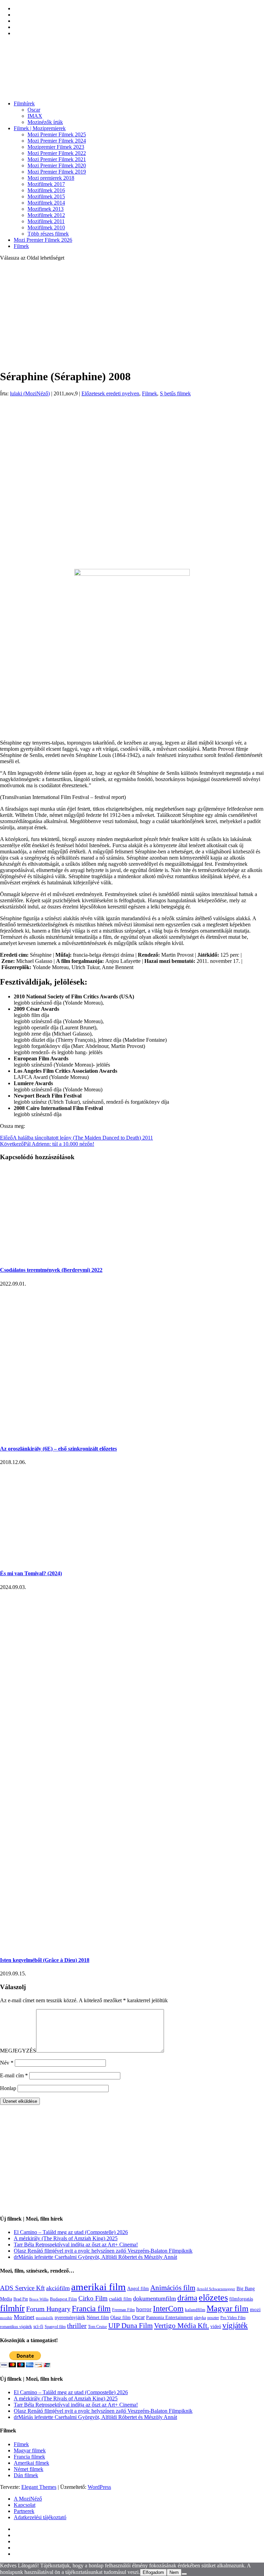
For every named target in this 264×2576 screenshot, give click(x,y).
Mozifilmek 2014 (46, 203)
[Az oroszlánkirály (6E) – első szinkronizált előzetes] (130, 1435)
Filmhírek (24, 103)
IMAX (35, 116)
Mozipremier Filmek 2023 (56, 147)
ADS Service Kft (22, 2288)
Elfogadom (153, 2572)
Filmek (21, 246)
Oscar (34, 110)
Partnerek (24, 2511)
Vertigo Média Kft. (181, 2326)
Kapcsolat (25, 2505)
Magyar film (228, 2308)
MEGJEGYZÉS (18, 2051)
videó (216, 2326)
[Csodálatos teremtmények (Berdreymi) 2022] (76, 1256)
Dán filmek (26, 2475)
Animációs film (173, 2288)
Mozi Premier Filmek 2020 (57, 165)
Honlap (8, 2088)
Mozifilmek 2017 (46, 184)
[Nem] (184, 2574)
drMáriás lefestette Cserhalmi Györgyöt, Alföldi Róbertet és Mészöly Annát (95, 2257)
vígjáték (235, 2325)
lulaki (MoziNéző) (30, 393)
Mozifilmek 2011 (46, 221)
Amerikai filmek (31, 2463)
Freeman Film (123, 2310)
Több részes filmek (48, 234)
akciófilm (58, 2288)
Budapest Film (63, 2299)
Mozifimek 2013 (46, 209)
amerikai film (98, 2287)
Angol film (138, 2288)
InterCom (168, 2308)
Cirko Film (93, 2298)
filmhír (12, 2308)
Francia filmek (29, 2457)
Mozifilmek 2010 (46, 227)
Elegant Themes (39, 2487)
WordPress (99, 2487)
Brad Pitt (21, 2299)
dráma (187, 2298)
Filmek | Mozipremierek (40, 128)
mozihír (6, 2318)
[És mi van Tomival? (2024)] (76, 1560)
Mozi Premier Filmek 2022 (57, 153)
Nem (174, 2572)
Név (7, 2063)
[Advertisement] (132, 315)
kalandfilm (195, 2310)
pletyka (200, 2318)
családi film (120, 2299)
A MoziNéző (28, 2499)
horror (144, 2309)
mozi (255, 2309)
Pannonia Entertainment (169, 2318)
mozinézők (45, 2318)
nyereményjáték (70, 2318)
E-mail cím (14, 2075)
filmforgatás (241, 2299)
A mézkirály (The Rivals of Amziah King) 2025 (66, 2238)
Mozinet (24, 2317)
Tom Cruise (97, 2327)
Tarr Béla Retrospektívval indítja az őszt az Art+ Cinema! (76, 2245)
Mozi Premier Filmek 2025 (57, 134)
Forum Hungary (48, 2309)
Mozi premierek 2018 (51, 178)
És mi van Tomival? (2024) (31, 1573)
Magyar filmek (30, 2450)
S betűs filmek (175, 393)
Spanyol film (55, 2327)
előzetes (213, 2298)
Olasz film (120, 2318)
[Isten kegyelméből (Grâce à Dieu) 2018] (123, 1947)
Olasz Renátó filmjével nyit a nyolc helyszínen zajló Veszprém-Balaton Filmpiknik (103, 2251)
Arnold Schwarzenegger (216, 2289)
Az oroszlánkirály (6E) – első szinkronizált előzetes (58, 1449)
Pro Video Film (233, 2318)
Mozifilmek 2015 (46, 196)
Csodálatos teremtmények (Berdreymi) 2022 (51, 1270)
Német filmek (29, 2469)
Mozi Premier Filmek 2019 (57, 172)
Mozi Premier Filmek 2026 (43, 240)
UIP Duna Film (130, 2326)
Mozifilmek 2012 (46, 215)
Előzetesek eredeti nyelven (110, 393)
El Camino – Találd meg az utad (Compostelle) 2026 (71, 2232)
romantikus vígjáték (16, 2327)
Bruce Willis (39, 2299)
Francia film (91, 2308)
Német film (98, 2317)
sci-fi (38, 2326)
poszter (213, 2318)
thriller (77, 2326)
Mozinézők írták (45, 122)
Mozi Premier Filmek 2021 (57, 159)
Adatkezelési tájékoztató (40, 2517)
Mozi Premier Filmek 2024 (57, 141)
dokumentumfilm (155, 2298)
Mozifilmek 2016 (46, 190)
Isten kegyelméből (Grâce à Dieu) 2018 (45, 1960)
